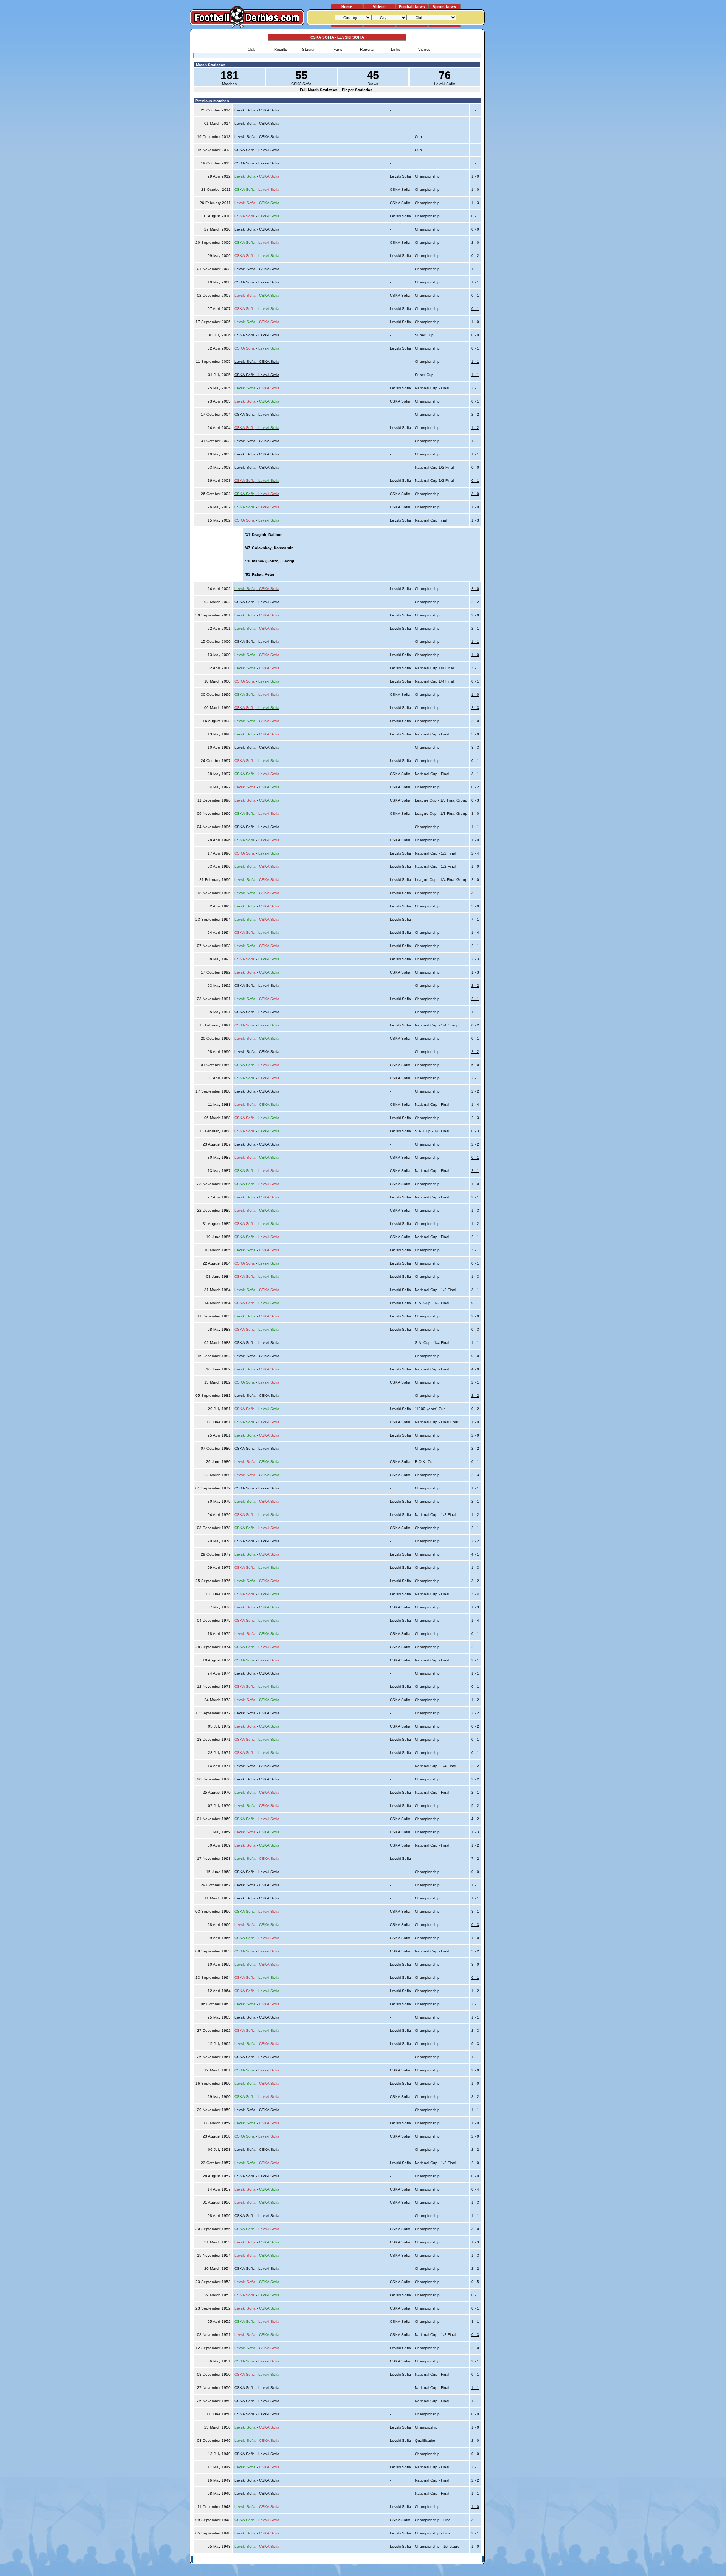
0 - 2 (475, 1025)
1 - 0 (475, 322)
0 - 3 (475, 1925)
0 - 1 (475, 309)
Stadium (309, 49)
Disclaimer (430, 2560)
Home (347, 7)
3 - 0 (475, 494)
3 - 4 (475, 1594)
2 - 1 (475, 388)
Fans (338, 49)
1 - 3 (475, 520)
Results (281, 49)
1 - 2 (475, 428)
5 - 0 (475, 1065)
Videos (379, 7)
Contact (472, 2560)
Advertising (391, 2560)
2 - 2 (475, 414)
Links (396, 49)
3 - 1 (475, 668)
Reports (367, 49)
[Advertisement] (513, 142)
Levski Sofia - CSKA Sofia (257, 269)
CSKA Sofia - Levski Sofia (257, 282)
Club (252, 49)
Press (411, 2560)
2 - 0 (475, 589)
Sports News (444, 7)
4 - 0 (475, 1369)
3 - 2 (475, 1951)
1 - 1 (475, 269)
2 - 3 (475, 708)
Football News (412, 7)
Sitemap (452, 2560)
